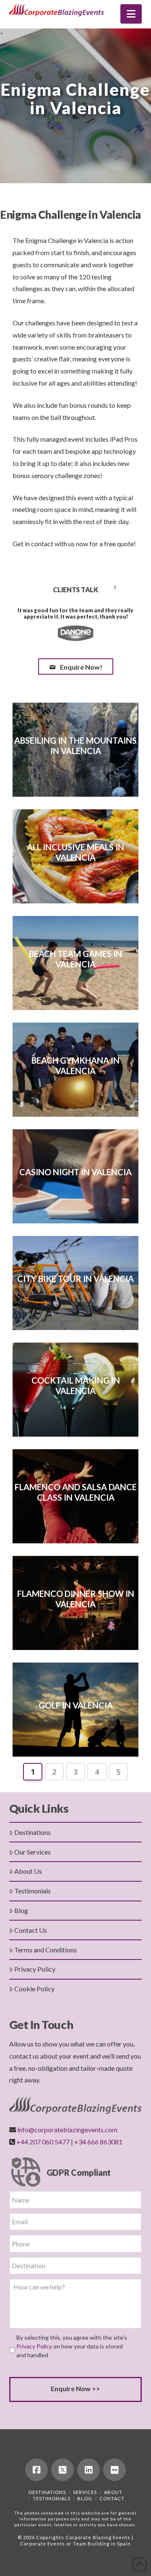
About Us (28, 1871)
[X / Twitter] (62, 2470)
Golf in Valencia (76, 1705)
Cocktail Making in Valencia (76, 1385)
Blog (21, 1910)
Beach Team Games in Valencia (75, 959)
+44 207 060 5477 (43, 2142)
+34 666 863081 (98, 2142)
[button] (131, 14)
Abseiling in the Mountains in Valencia (75, 746)
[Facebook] (36, 2470)
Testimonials (33, 1891)
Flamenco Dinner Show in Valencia (76, 1599)
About (113, 2492)
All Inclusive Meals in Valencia (75, 852)
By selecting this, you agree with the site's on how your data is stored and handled (72, 2346)
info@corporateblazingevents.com (67, 2130)
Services (85, 2492)
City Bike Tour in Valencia (75, 1279)
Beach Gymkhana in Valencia (75, 1065)
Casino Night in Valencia (75, 1172)
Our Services (33, 1852)
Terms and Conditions (46, 1950)
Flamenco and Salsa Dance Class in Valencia (76, 1492)
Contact (112, 2498)
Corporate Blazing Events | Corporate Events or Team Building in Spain (77, 2540)
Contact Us (31, 1930)
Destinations (33, 1832)
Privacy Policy (35, 1969)
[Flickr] (115, 2470)
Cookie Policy (34, 1989)
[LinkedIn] (89, 2470)
